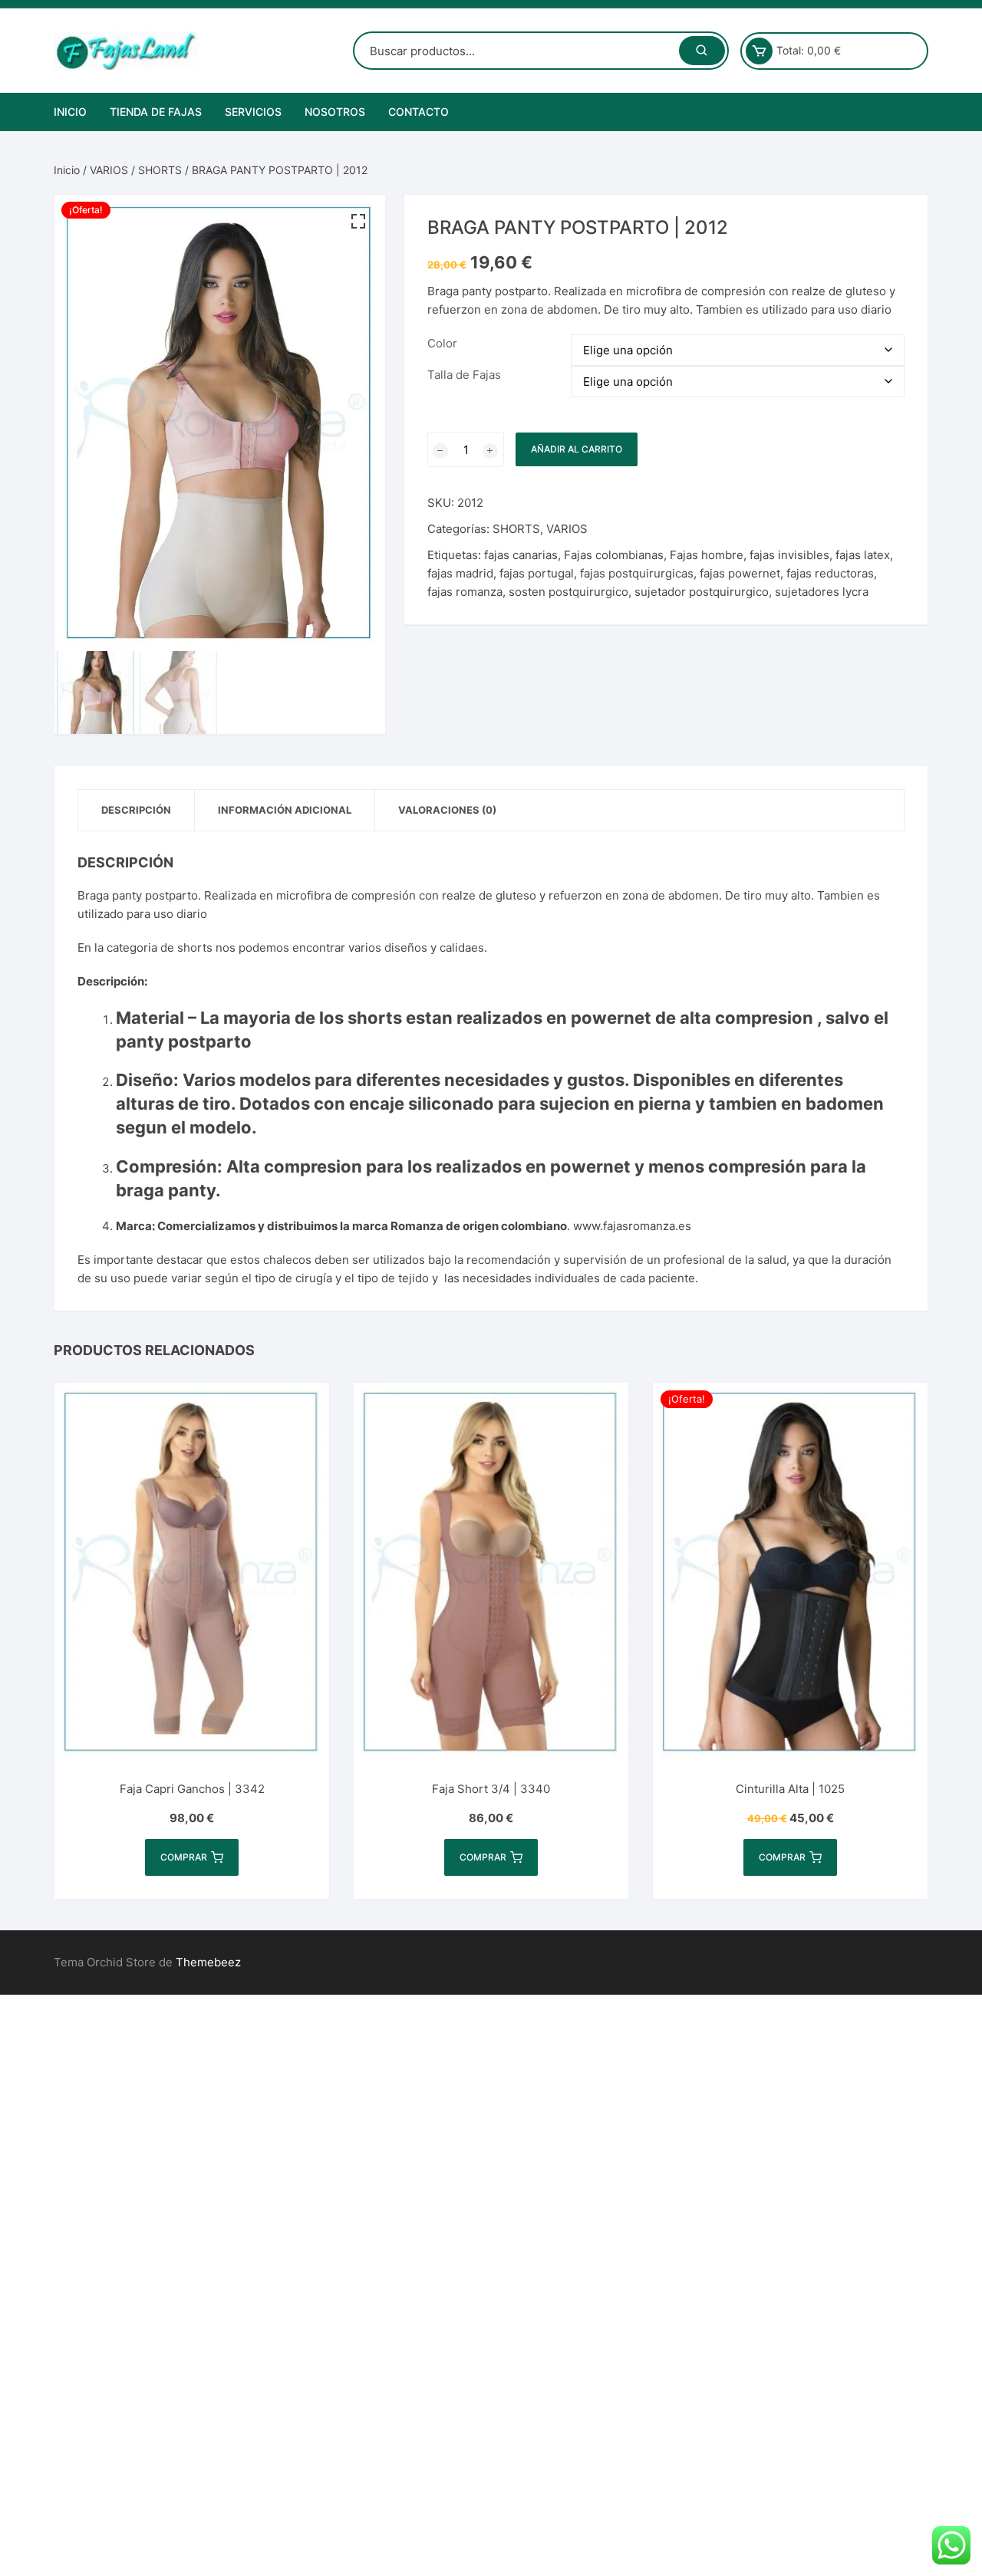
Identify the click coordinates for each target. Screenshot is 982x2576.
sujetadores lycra (822, 592)
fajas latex (863, 555)
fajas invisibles (789, 555)
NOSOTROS (335, 112)
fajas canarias (521, 555)
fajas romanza (465, 592)
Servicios (253, 112)
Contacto (419, 112)
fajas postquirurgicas (637, 573)
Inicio (70, 112)
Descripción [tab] (136, 810)
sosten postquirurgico (568, 592)
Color (442, 343)
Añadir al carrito (577, 449)
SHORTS (160, 170)
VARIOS (109, 170)
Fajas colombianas (614, 555)
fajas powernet (740, 573)
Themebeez (208, 1962)
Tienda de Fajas (156, 112)
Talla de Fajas (464, 375)
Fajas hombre (707, 555)
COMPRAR (184, 1857)
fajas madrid (460, 573)
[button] (358, 222)
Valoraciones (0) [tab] (447, 810)
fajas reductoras (830, 573)
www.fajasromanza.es (632, 1226)
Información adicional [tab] (285, 810)
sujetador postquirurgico (702, 592)
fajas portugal (537, 573)
